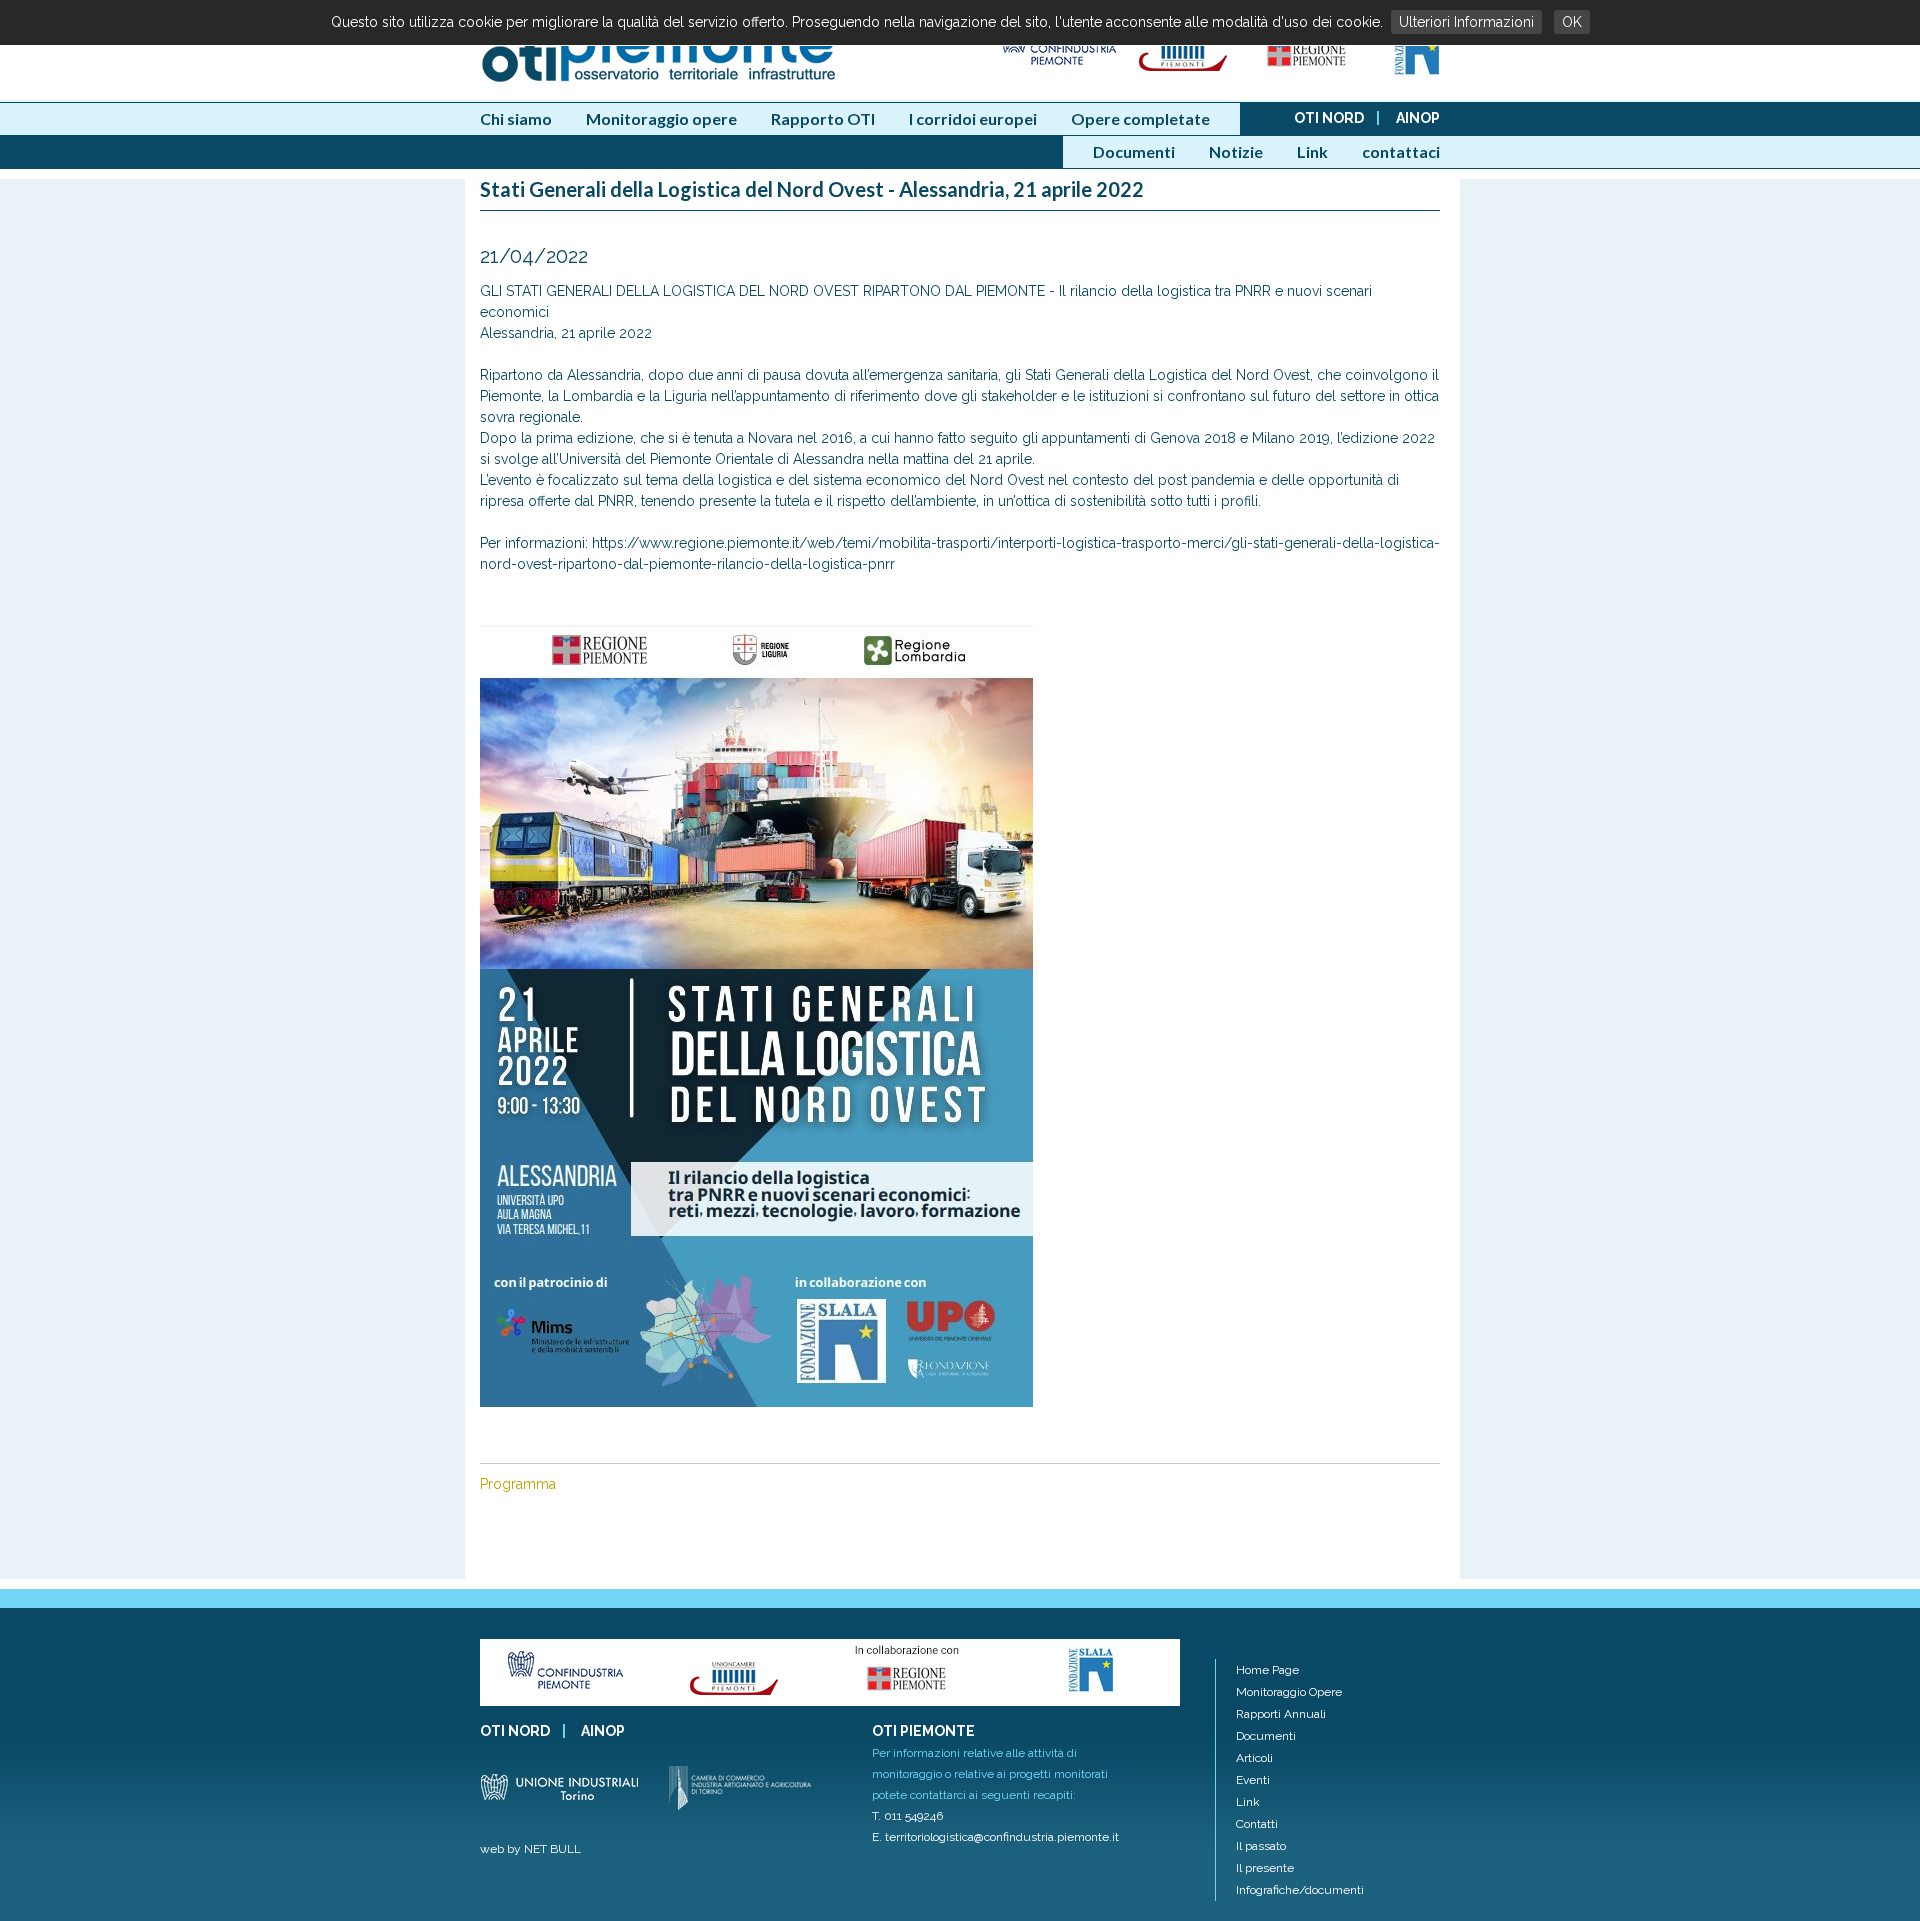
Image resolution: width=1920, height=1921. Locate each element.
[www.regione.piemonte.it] (1308, 71)
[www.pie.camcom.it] (1185, 71)
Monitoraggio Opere (1289, 1692)
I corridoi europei (973, 118)
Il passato (1261, 1846)
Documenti (1134, 151)
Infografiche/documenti (1300, 1890)
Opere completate (1140, 118)
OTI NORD (1329, 118)
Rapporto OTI (823, 118)
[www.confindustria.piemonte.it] (1057, 71)
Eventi (1253, 1780)
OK (1572, 22)
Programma (518, 1484)
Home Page (1267, 1670)
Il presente (1265, 1868)
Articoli (1254, 1758)
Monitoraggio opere (661, 118)
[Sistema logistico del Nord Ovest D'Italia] (1416, 71)
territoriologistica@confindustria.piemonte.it (1002, 1837)
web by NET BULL (530, 1849)
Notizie (1236, 151)
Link (1312, 151)
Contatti (1257, 1824)
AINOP (1418, 118)
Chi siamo (516, 118)
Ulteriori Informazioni (1466, 22)
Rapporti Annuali (1281, 1714)
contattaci (1401, 151)
